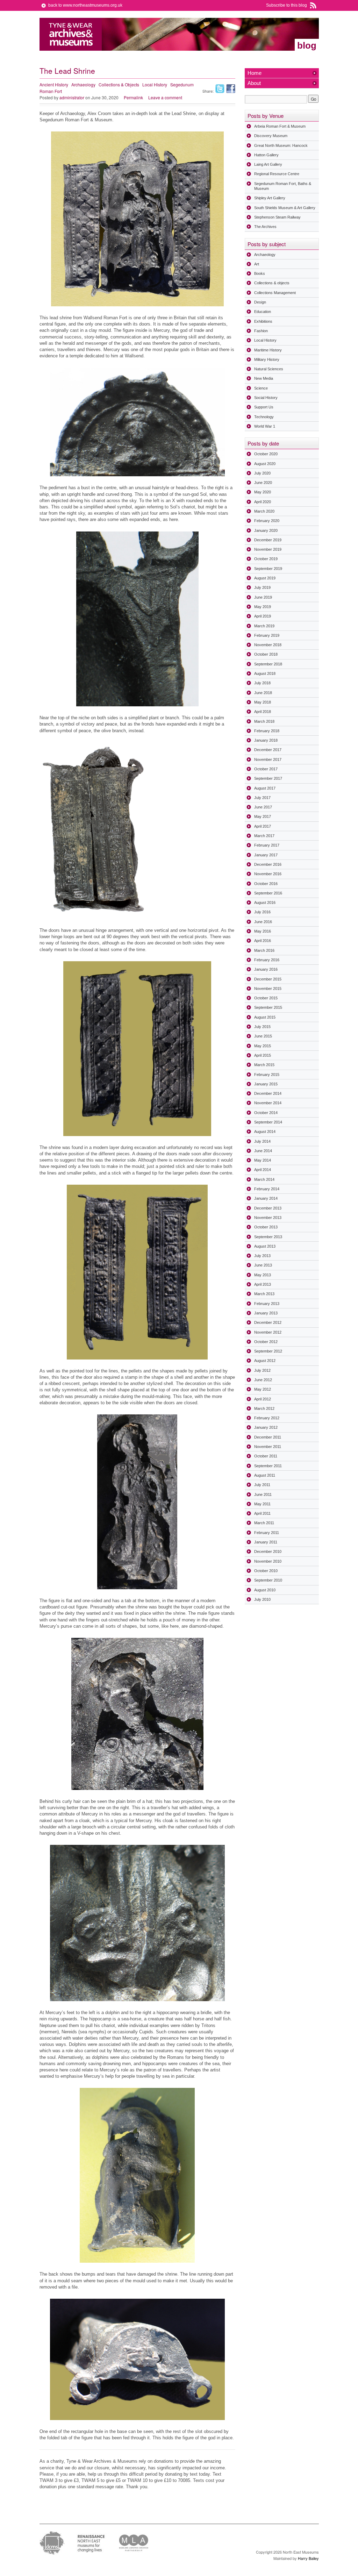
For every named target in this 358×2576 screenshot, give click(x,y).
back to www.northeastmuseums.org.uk (85, 5)
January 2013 (266, 1313)
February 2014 (267, 1189)
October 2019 (266, 559)
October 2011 (266, 1456)
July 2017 (262, 798)
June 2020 (263, 483)
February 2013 (267, 1304)
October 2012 (266, 1342)
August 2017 (265, 788)
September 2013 (268, 1237)
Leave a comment (165, 97)
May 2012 (263, 1389)
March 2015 (264, 1065)
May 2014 (263, 1160)
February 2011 (267, 1533)
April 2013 (263, 1284)
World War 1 (265, 426)
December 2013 (268, 1208)
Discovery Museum (271, 136)
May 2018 (263, 702)
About (254, 83)
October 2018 (266, 654)
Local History (155, 84)
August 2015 (265, 1017)
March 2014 (264, 1179)
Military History (267, 359)
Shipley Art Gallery (270, 198)
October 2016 (266, 884)
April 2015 (263, 1055)
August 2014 (265, 1132)
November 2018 (268, 645)
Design (260, 302)
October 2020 (266, 454)
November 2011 (268, 1447)
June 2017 (263, 807)
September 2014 (268, 1122)
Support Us (264, 407)
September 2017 (268, 778)
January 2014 (266, 1198)
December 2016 (268, 864)
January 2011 (266, 1542)
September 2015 (268, 1007)
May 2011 (262, 1504)
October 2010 (266, 1571)
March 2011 (264, 1523)
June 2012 (263, 1380)
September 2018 (268, 664)
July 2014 (262, 1141)
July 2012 (262, 1370)
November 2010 (268, 1561)
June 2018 (263, 693)
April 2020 (263, 502)
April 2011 (262, 1513)
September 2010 (268, 1580)
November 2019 (268, 549)
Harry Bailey (308, 2558)
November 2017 (268, 759)
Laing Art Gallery (268, 164)
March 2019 (264, 626)
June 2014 (263, 1151)
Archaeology (83, 84)
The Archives (265, 227)
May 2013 (263, 1275)
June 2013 (263, 1265)
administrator (72, 97)
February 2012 (267, 1418)
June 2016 (263, 922)
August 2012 (265, 1361)
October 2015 (266, 998)
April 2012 (263, 1399)
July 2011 (262, 1485)
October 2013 (266, 1227)
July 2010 (262, 1599)
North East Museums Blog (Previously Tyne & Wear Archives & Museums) (71, 34)
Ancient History (54, 84)
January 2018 (266, 740)
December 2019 (268, 540)
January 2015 (266, 1084)
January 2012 (266, 1427)
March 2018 (264, 721)
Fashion (261, 331)
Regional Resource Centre (277, 174)
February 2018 (267, 731)
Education (263, 312)
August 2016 (265, 902)
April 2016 (263, 941)
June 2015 (263, 1036)
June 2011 (263, 1494)
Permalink (133, 97)
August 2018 (265, 673)
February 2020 (267, 521)
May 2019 (263, 607)
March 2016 (264, 950)
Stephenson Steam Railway (277, 217)
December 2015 (268, 979)
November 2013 (268, 1218)
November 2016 (268, 874)
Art (257, 264)
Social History (266, 398)
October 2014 (266, 1113)
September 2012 (268, 1351)
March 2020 (264, 511)
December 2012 (268, 1322)
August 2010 (265, 1590)
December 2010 (268, 1551)
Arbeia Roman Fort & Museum (280, 126)
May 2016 (263, 931)
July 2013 (262, 1256)
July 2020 (262, 473)
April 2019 (263, 616)
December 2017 (268, 750)
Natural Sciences (269, 369)
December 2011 (268, 1437)
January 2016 (266, 969)
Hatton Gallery (266, 155)
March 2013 (264, 1294)
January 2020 (266, 530)
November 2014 (268, 1103)
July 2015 (262, 1027)
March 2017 (264, 836)
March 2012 (264, 1408)
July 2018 (262, 683)
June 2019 (263, 597)
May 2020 (263, 492)
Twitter (220, 89)
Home (255, 73)
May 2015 (263, 1046)
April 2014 (263, 1170)
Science (261, 388)
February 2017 (267, 845)
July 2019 (262, 587)
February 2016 (267, 960)
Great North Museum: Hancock (281, 145)
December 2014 (268, 1093)
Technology (264, 417)
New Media (264, 378)
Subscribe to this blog (287, 5)
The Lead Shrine (67, 71)
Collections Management (275, 293)
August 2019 (265, 578)
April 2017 (263, 826)
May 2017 (263, 816)
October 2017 (266, 769)
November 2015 (268, 989)
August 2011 (265, 1475)
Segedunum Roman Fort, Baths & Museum (283, 186)
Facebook (231, 89)
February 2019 (267, 635)
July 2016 (262, 912)
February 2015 (267, 1075)
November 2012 (268, 1332)
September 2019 (268, 569)
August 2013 (265, 1246)
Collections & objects (272, 283)
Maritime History (268, 350)
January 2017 (266, 855)
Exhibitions (263, 321)
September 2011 (268, 1466)
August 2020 (265, 464)
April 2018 (263, 712)
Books (260, 273)
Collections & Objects (119, 84)
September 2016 (268, 893)
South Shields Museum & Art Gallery (285, 208)
